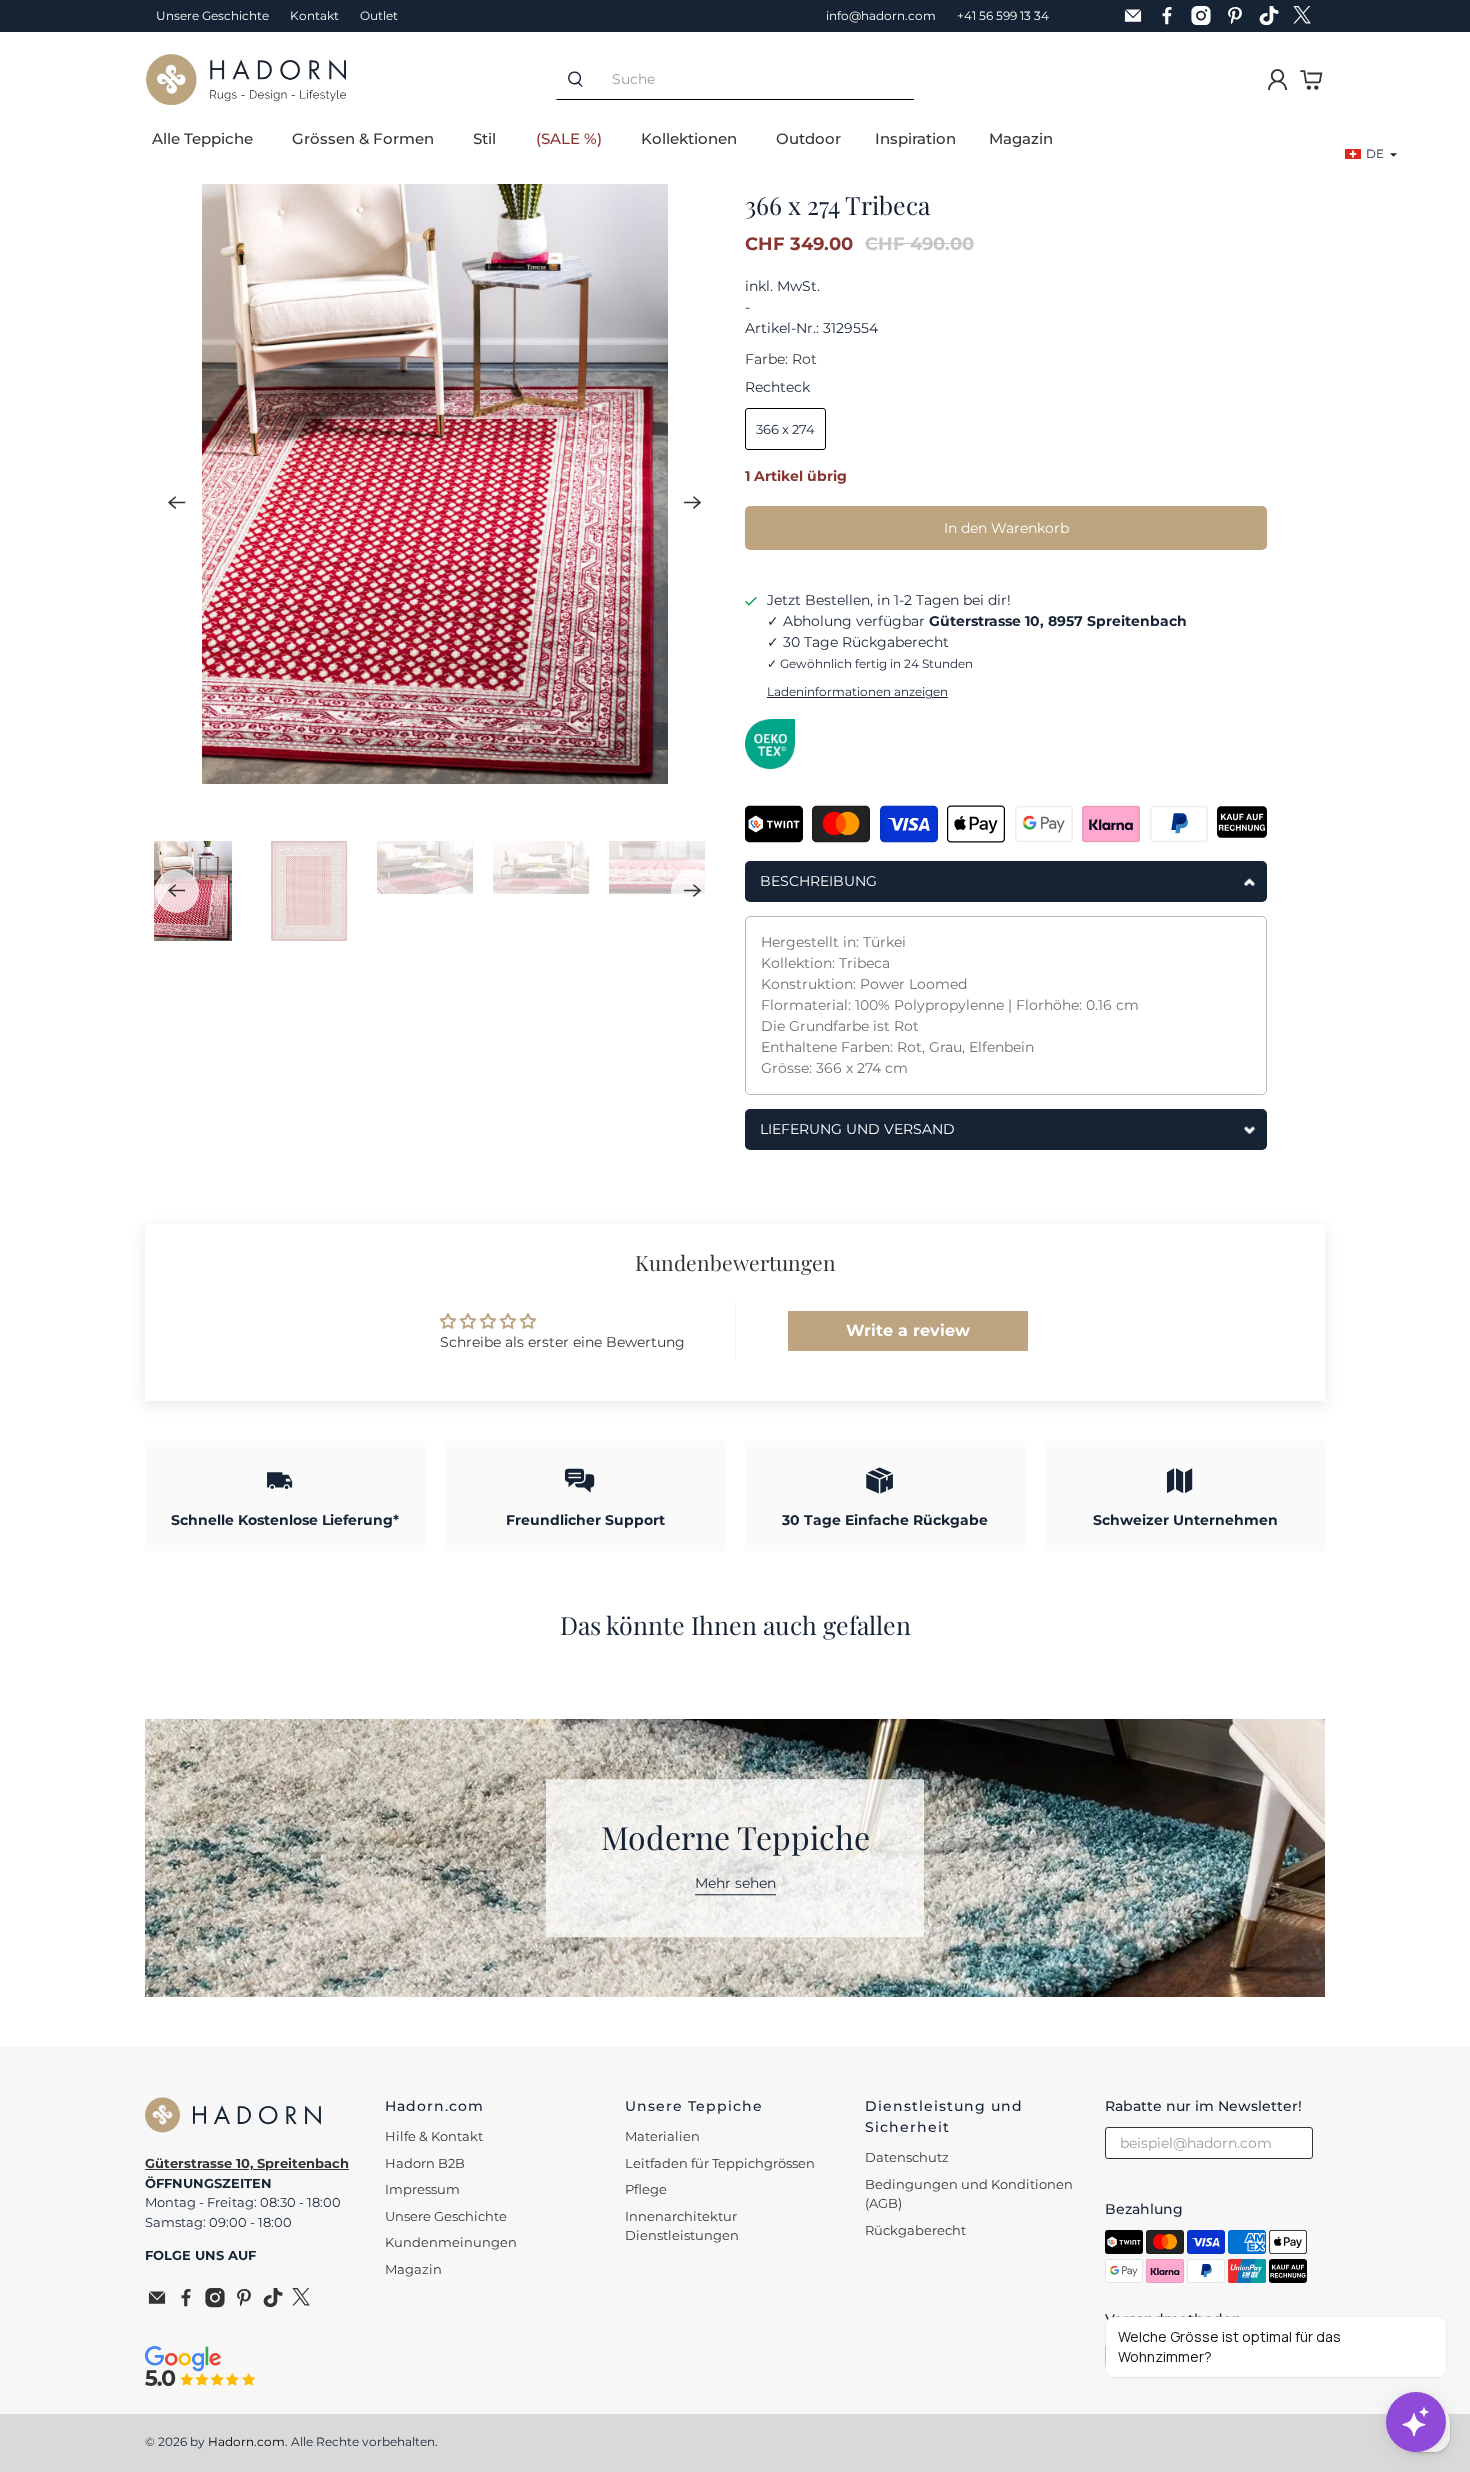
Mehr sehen (735, 1883)
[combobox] (754, 79)
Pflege (646, 2189)
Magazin (1021, 138)
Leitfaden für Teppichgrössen (720, 2163)
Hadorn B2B (425, 2163)
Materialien (662, 2136)
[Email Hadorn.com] (1138, 16)
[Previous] (177, 502)
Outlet (379, 15)
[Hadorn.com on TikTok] (1274, 16)
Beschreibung (818, 881)
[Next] (693, 502)
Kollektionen (689, 138)
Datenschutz (907, 2157)
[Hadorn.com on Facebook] (1172, 16)
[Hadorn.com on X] (1308, 16)
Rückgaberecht (915, 2230)
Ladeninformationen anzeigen (857, 691)
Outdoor (808, 138)
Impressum (422, 2189)
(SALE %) (569, 138)
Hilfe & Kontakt (434, 2136)
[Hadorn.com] (246, 79)
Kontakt (314, 15)
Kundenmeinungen (451, 2242)
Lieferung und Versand (857, 1129)
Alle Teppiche (202, 138)
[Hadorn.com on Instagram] (1206, 16)
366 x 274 (785, 429)
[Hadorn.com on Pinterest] (1240, 16)
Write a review (908, 1330)
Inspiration (915, 138)
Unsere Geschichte (212, 15)
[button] (1371, 154)
